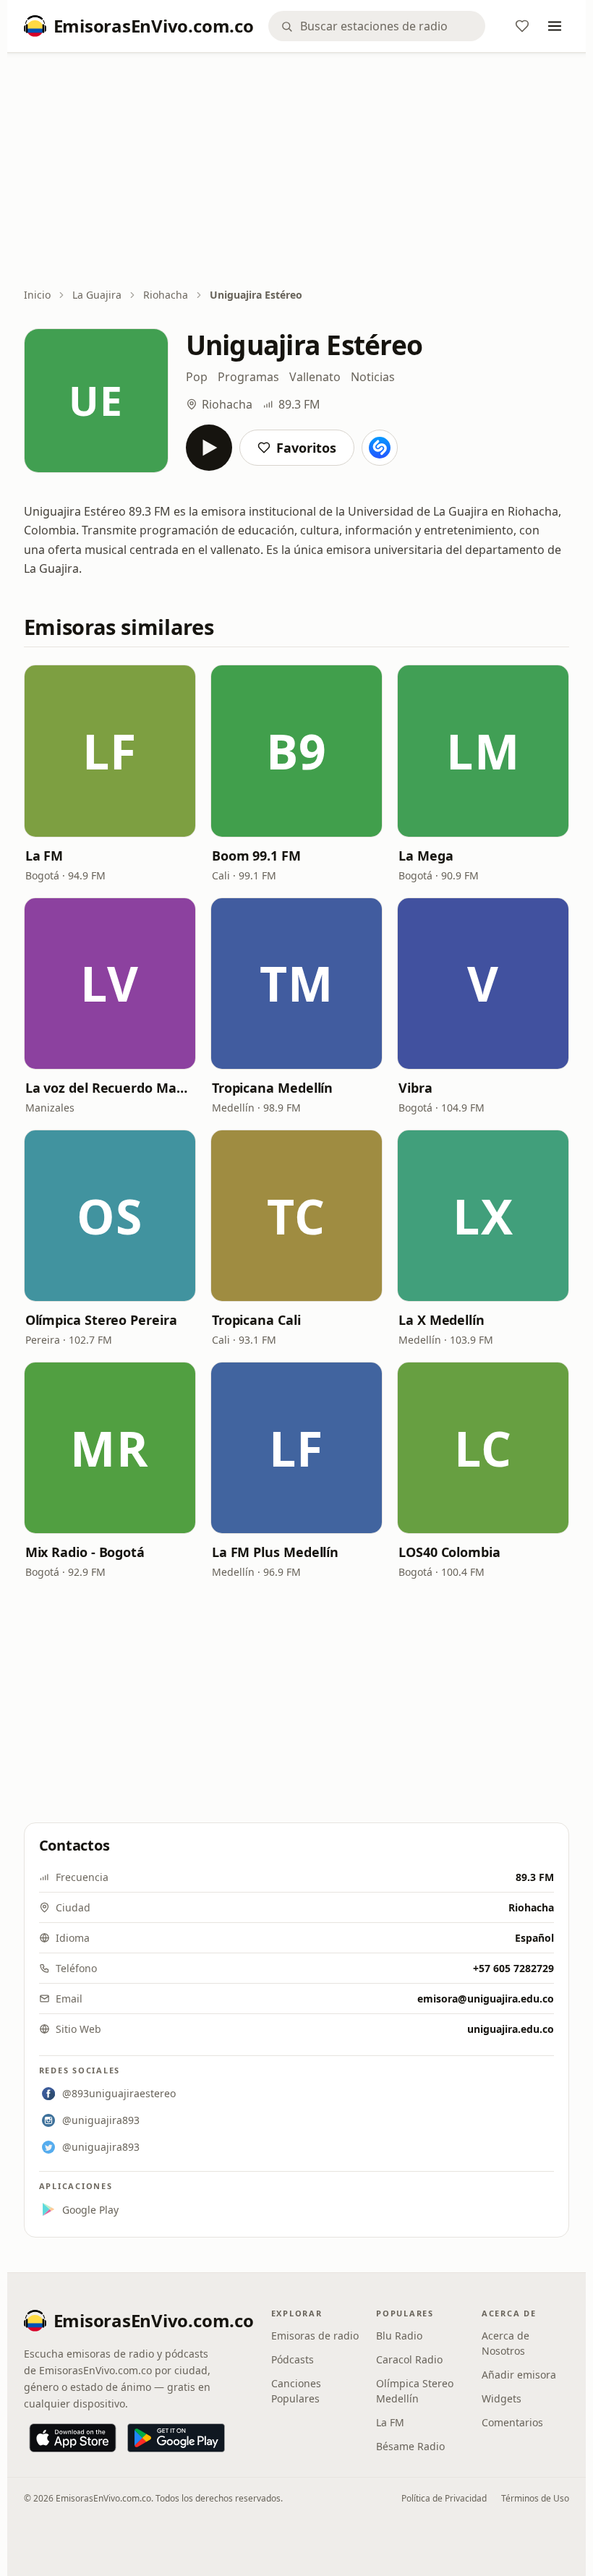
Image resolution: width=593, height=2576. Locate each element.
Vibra (415, 1088)
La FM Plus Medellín (275, 1552)
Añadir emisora (519, 2375)
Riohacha (166, 295)
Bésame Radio (410, 2446)
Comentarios (512, 2422)
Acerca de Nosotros (505, 2343)
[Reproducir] (209, 448)
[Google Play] (176, 2438)
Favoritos (306, 448)
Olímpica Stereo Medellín (415, 2391)
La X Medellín (441, 1320)
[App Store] (73, 2438)
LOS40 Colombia (449, 1552)
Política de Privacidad (444, 2498)
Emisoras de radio (315, 2336)
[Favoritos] (522, 26)
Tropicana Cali (256, 1320)
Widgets (502, 2398)
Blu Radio (399, 2336)
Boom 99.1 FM (256, 856)
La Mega (426, 856)
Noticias (373, 377)
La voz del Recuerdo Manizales (110, 1088)
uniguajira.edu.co (511, 2029)
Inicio (37, 295)
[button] (110, 751)
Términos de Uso (535, 2498)
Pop (197, 377)
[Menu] (555, 26)
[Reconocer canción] (380, 448)
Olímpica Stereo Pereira (101, 1320)
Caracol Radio (409, 2359)
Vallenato (315, 377)
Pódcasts (293, 2359)
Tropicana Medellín (272, 1088)
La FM (44, 856)
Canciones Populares (296, 2391)
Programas (248, 377)
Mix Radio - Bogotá (85, 1552)
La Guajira (97, 295)
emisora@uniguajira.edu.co (486, 1999)
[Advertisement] (297, 171)
